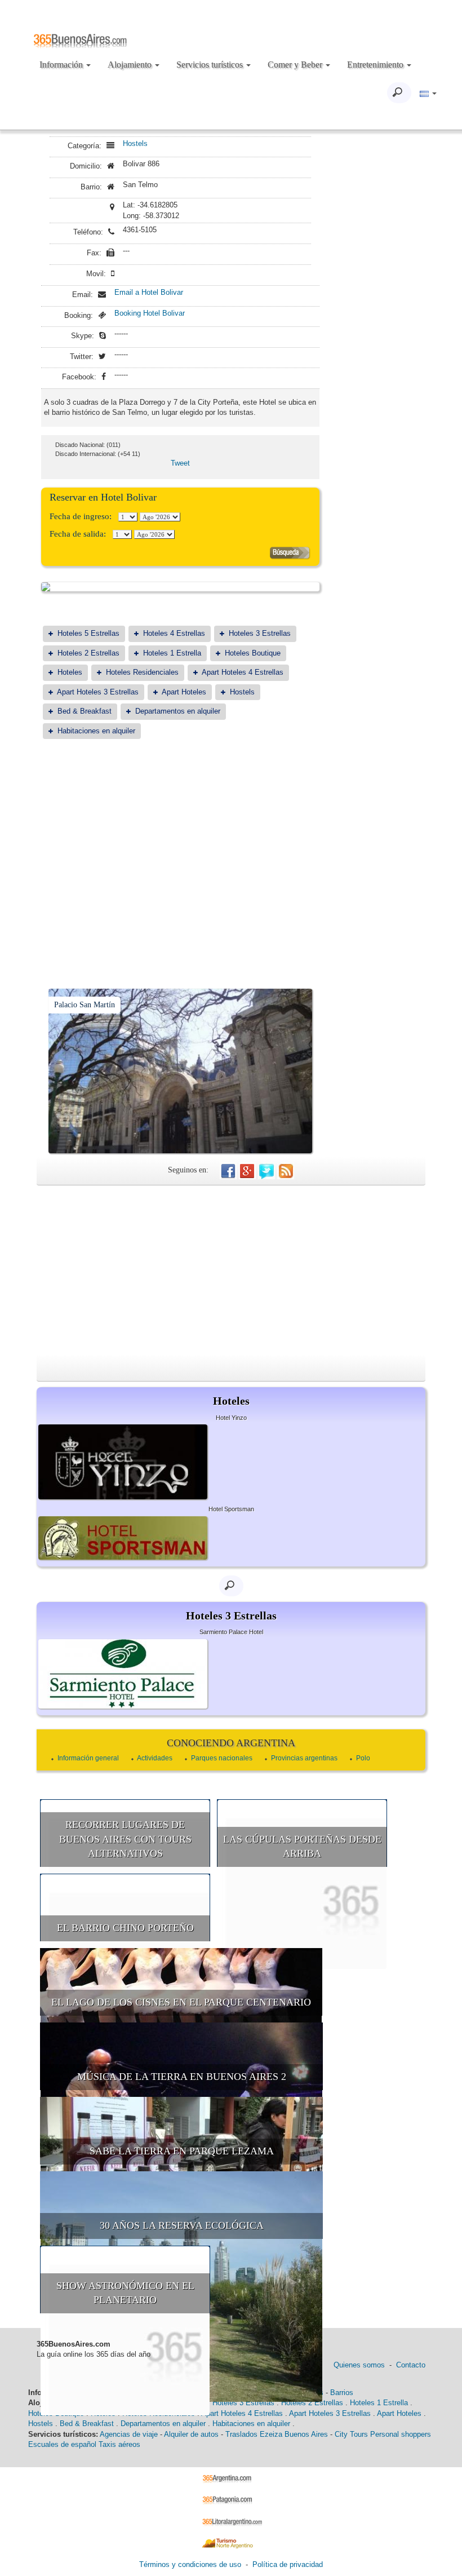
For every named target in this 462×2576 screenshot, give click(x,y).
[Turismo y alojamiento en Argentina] (231, 2478)
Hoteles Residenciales (142, 672)
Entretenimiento (376, 65)
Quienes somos (359, 2365)
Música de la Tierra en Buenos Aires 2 (182, 2077)
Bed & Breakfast (85, 711)
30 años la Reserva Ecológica (182, 2225)
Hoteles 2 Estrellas (88, 653)
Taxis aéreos (119, 2444)
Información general (88, 1758)
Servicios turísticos (211, 65)
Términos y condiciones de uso (190, 2564)
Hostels (135, 143)
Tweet (180, 463)
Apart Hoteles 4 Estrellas (243, 672)
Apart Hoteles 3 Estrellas (98, 692)
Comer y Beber (296, 65)
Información (62, 65)
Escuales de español (62, 2444)
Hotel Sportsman (231, 1509)
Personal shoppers (401, 2434)
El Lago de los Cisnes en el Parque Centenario (181, 2002)
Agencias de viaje (129, 2434)
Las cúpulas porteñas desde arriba (302, 1847)
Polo (363, 1758)
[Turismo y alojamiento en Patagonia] (231, 2500)
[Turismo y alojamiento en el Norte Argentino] (231, 2543)
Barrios (342, 2393)
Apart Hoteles (184, 692)
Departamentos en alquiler (178, 711)
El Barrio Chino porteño (125, 1928)
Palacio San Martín (85, 1005)
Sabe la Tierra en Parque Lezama (182, 2151)
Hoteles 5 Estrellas (88, 633)
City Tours (351, 2434)
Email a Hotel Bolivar (149, 292)
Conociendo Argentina (231, 1743)
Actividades (155, 1758)
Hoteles (70, 672)
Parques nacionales (222, 1758)
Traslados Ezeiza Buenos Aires (277, 2434)
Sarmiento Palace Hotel (231, 1632)
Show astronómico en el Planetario (125, 2293)
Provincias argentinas (304, 1758)
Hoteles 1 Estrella (172, 653)
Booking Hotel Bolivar (150, 313)
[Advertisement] (180, 836)
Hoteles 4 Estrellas (174, 633)
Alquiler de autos (191, 2434)
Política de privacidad (288, 2564)
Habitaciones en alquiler (96, 731)
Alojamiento (131, 65)
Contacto (411, 2365)
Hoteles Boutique (253, 653)
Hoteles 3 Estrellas (260, 633)
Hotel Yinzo (231, 1418)
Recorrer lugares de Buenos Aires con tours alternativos (125, 1839)
